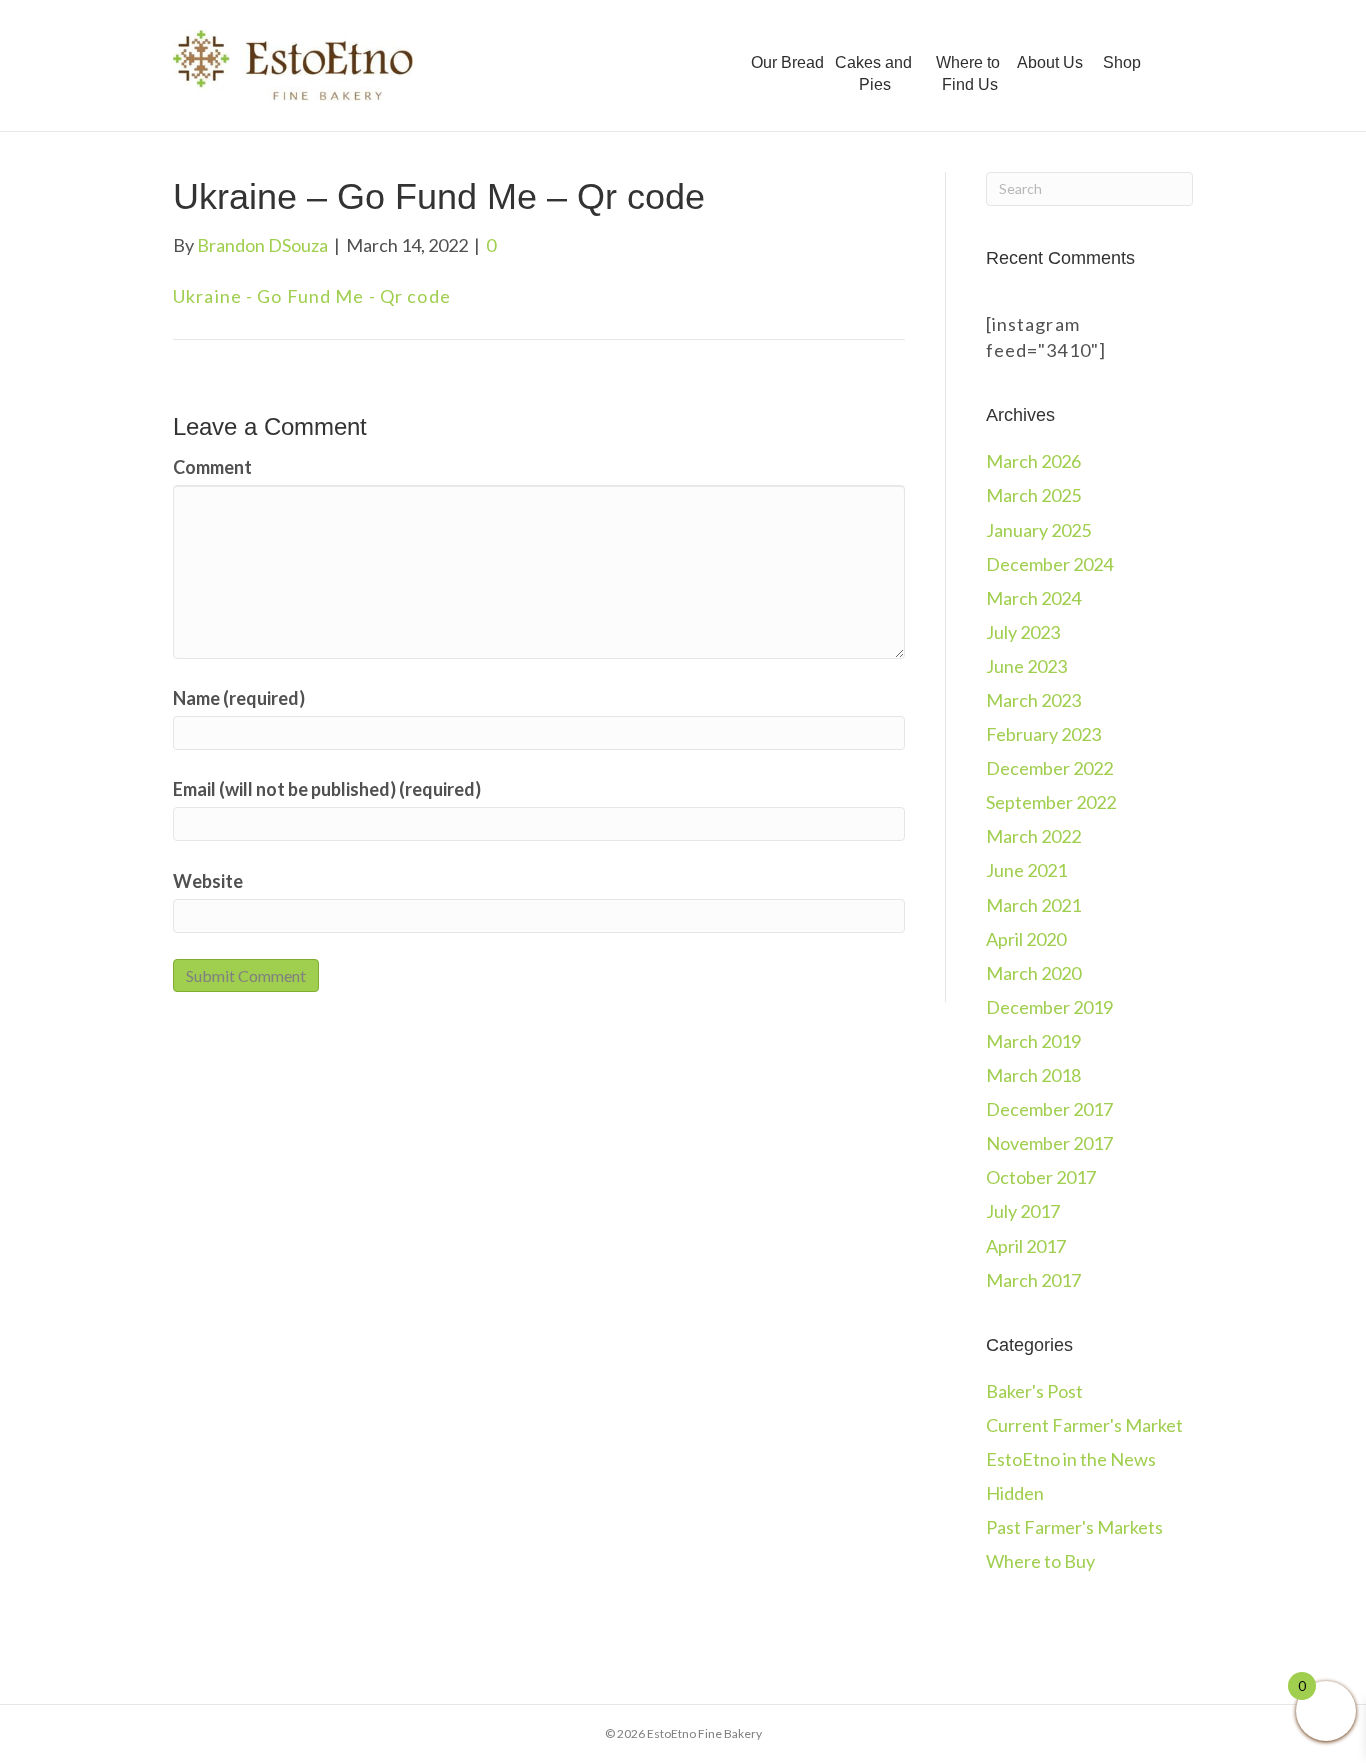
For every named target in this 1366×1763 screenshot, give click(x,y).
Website (208, 881)
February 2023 (1043, 734)
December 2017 (1049, 1109)
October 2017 (1041, 1177)
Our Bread (787, 62)
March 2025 (1033, 495)
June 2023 (1026, 666)
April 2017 (1026, 1246)
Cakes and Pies (873, 73)
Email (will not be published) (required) (327, 789)
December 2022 (1049, 768)
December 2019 (1049, 1007)
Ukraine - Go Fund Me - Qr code (312, 296)
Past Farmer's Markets (1074, 1527)
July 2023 (1023, 632)
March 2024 (1033, 598)
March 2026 (1033, 461)
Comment (212, 467)
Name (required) (239, 698)
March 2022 (1033, 836)
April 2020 (1026, 939)
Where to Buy (1040, 1561)
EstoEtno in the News (1071, 1459)
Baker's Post (1034, 1391)
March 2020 (1033, 973)
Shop (1122, 62)
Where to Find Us (968, 73)
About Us (1052, 62)
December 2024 (1049, 564)
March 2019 (1033, 1041)
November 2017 (1049, 1143)
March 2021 (1033, 905)
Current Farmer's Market (1084, 1425)
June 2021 (1026, 870)
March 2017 (1033, 1280)
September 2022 (1051, 802)
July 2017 (1023, 1211)
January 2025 (1038, 530)
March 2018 (1033, 1075)
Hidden (1015, 1493)
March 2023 (1033, 700)
